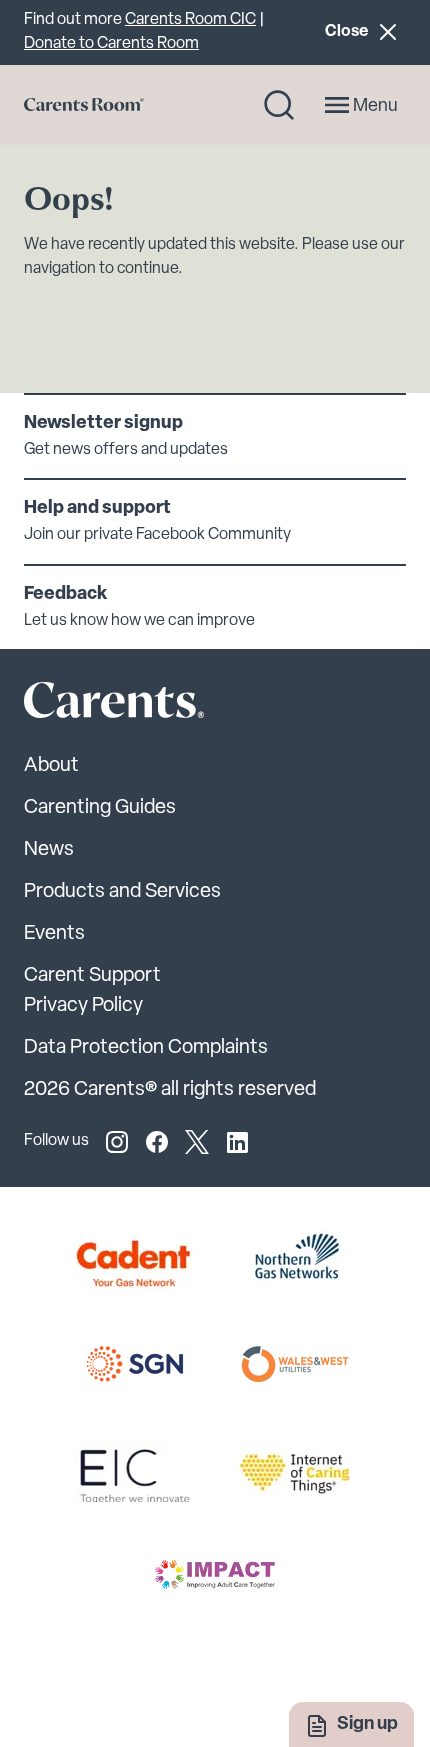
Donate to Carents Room (111, 44)
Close (365, 31)
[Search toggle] (279, 105)
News (49, 850)
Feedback (65, 595)
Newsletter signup (103, 424)
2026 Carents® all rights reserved (170, 1090)
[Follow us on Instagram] (117, 1142)
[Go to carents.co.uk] (84, 105)
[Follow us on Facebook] (157, 1142)
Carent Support (92, 976)
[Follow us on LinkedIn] (237, 1142)
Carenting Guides (100, 808)
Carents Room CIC (190, 20)
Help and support (97, 509)
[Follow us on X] (197, 1142)
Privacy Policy (83, 1006)
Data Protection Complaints (146, 1048)
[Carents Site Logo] (79, 704)
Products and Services (122, 892)
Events (54, 934)
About (51, 766)
